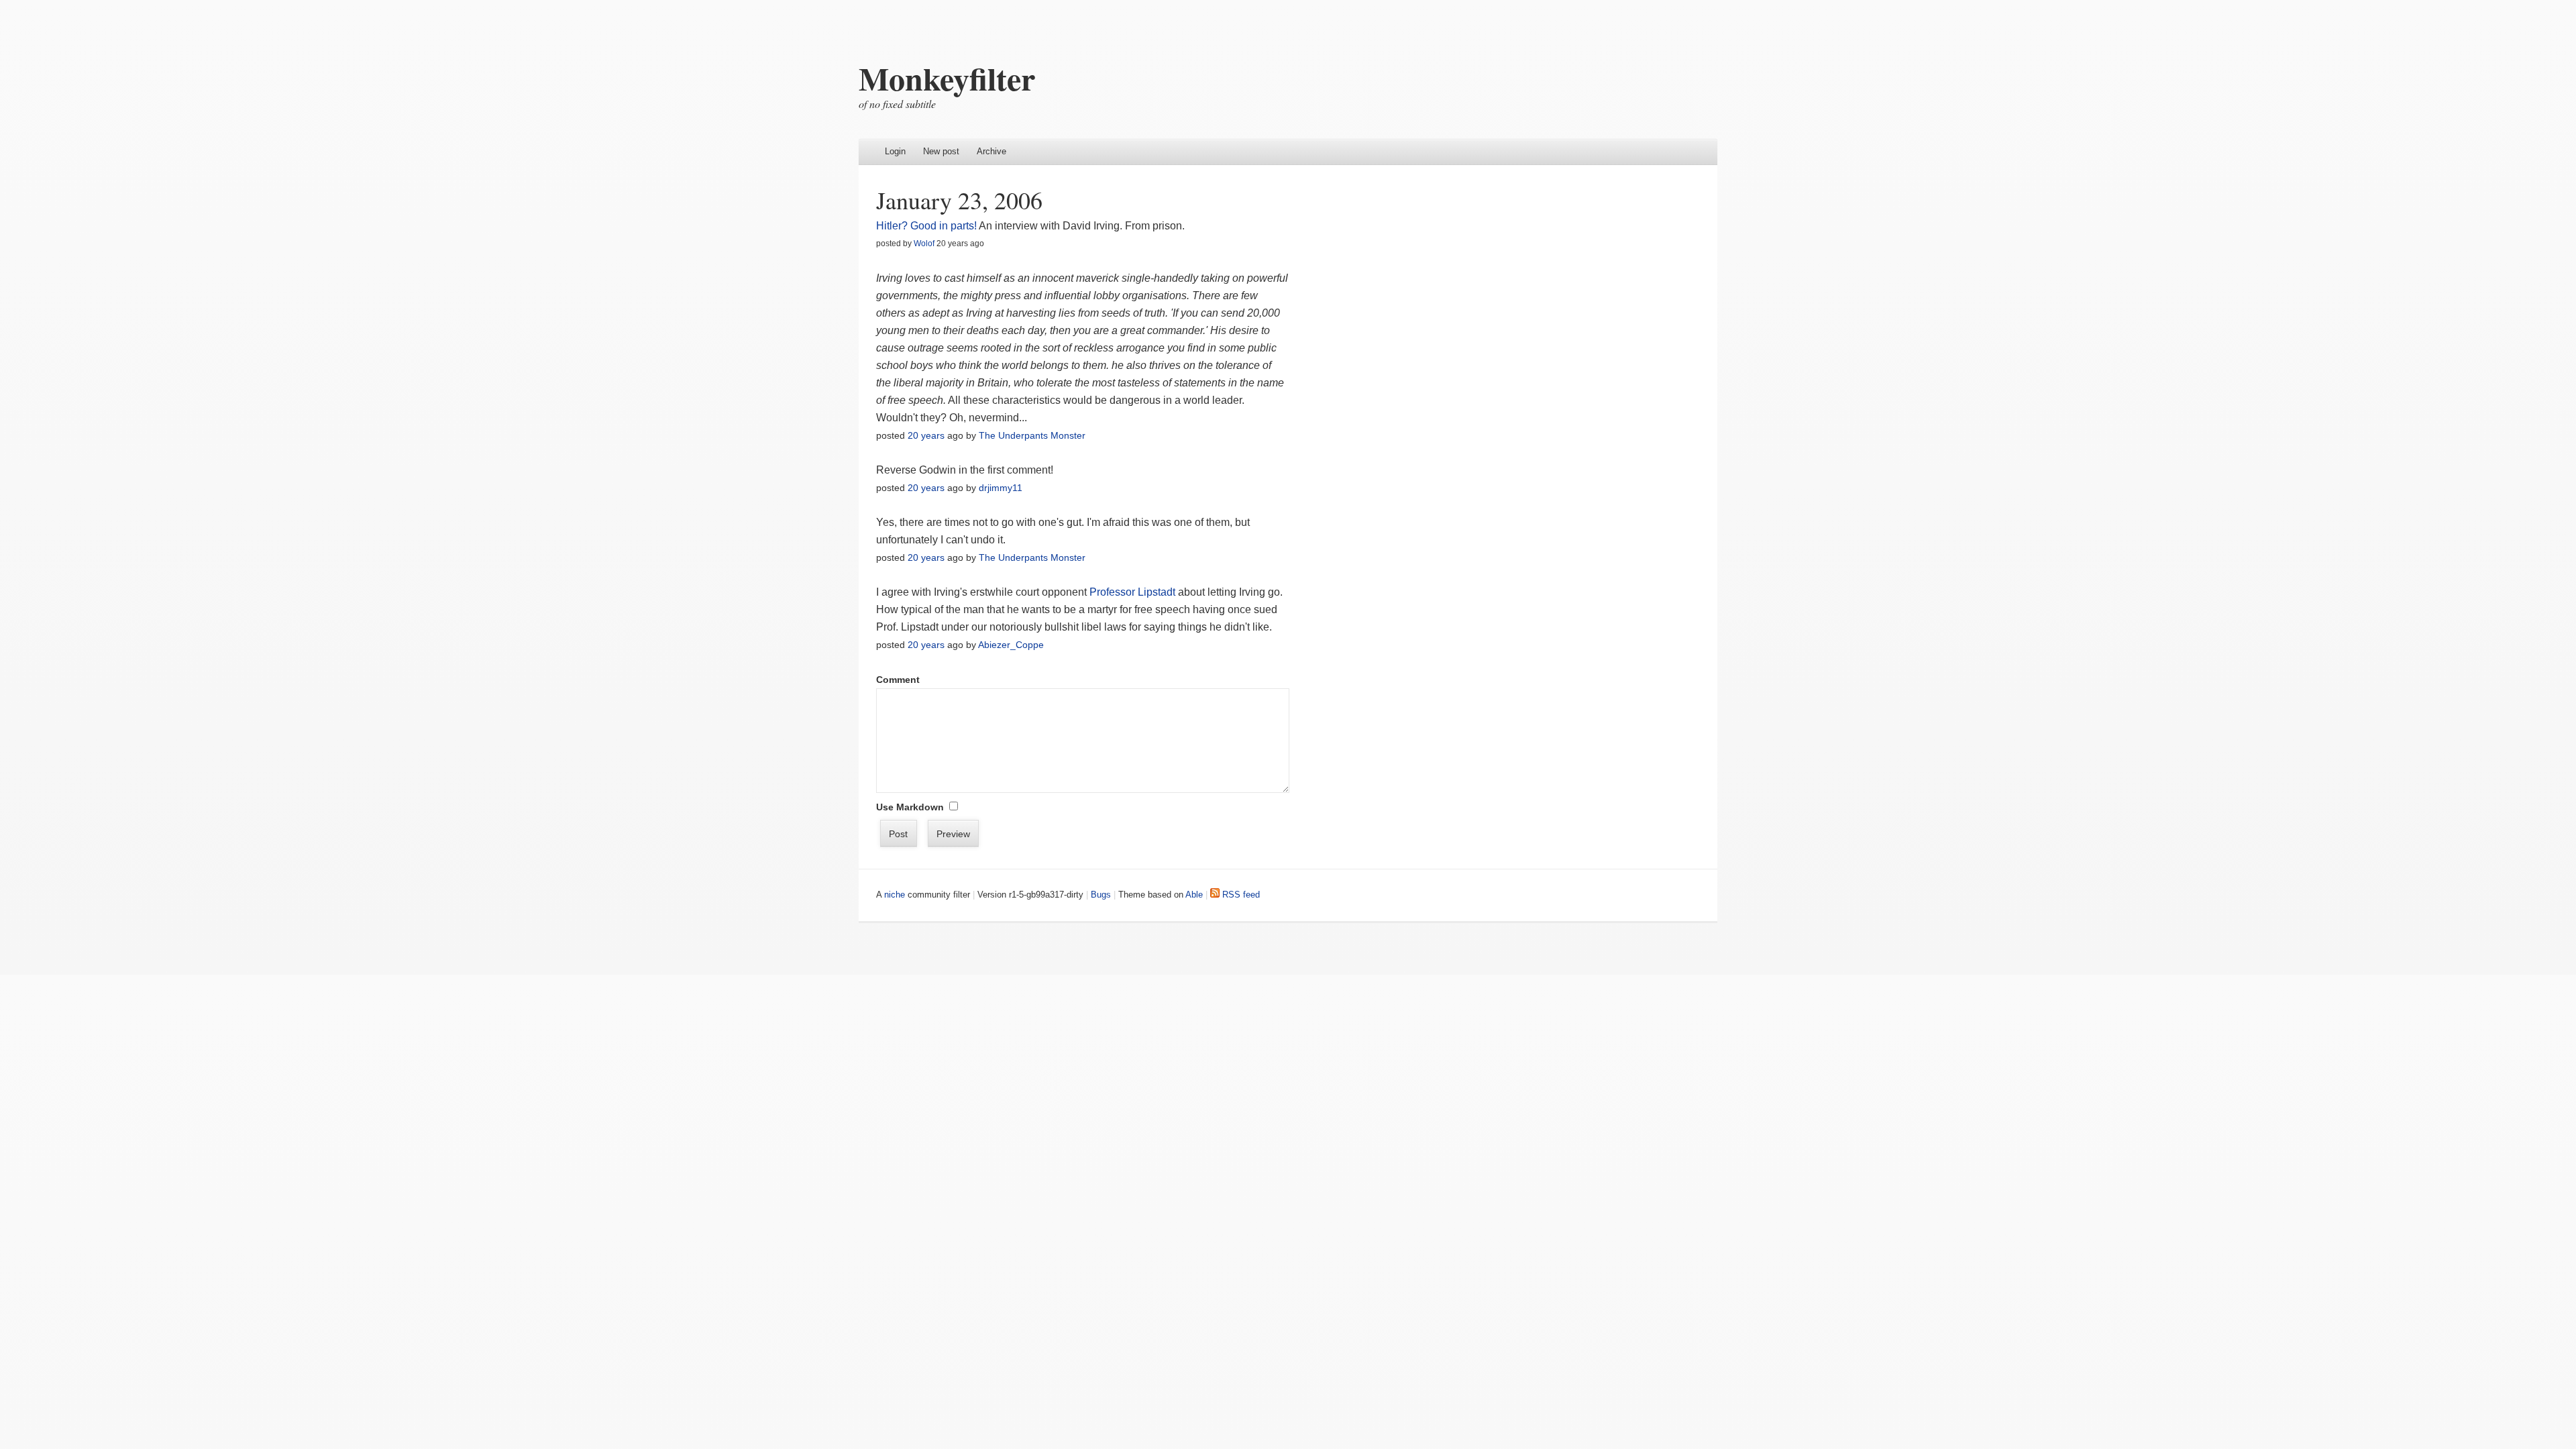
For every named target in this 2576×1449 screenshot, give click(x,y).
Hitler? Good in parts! (926, 226)
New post (941, 151)
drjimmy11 (1001, 488)
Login (895, 151)
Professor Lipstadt (1132, 592)
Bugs (1101, 895)
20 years (926, 435)
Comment (898, 680)
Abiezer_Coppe (1011, 645)
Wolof (924, 244)
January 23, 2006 (959, 200)
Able (1194, 895)
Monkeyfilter (947, 78)
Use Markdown (910, 807)
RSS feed (1240, 895)
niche (895, 895)
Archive (991, 151)
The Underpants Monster (1032, 435)
